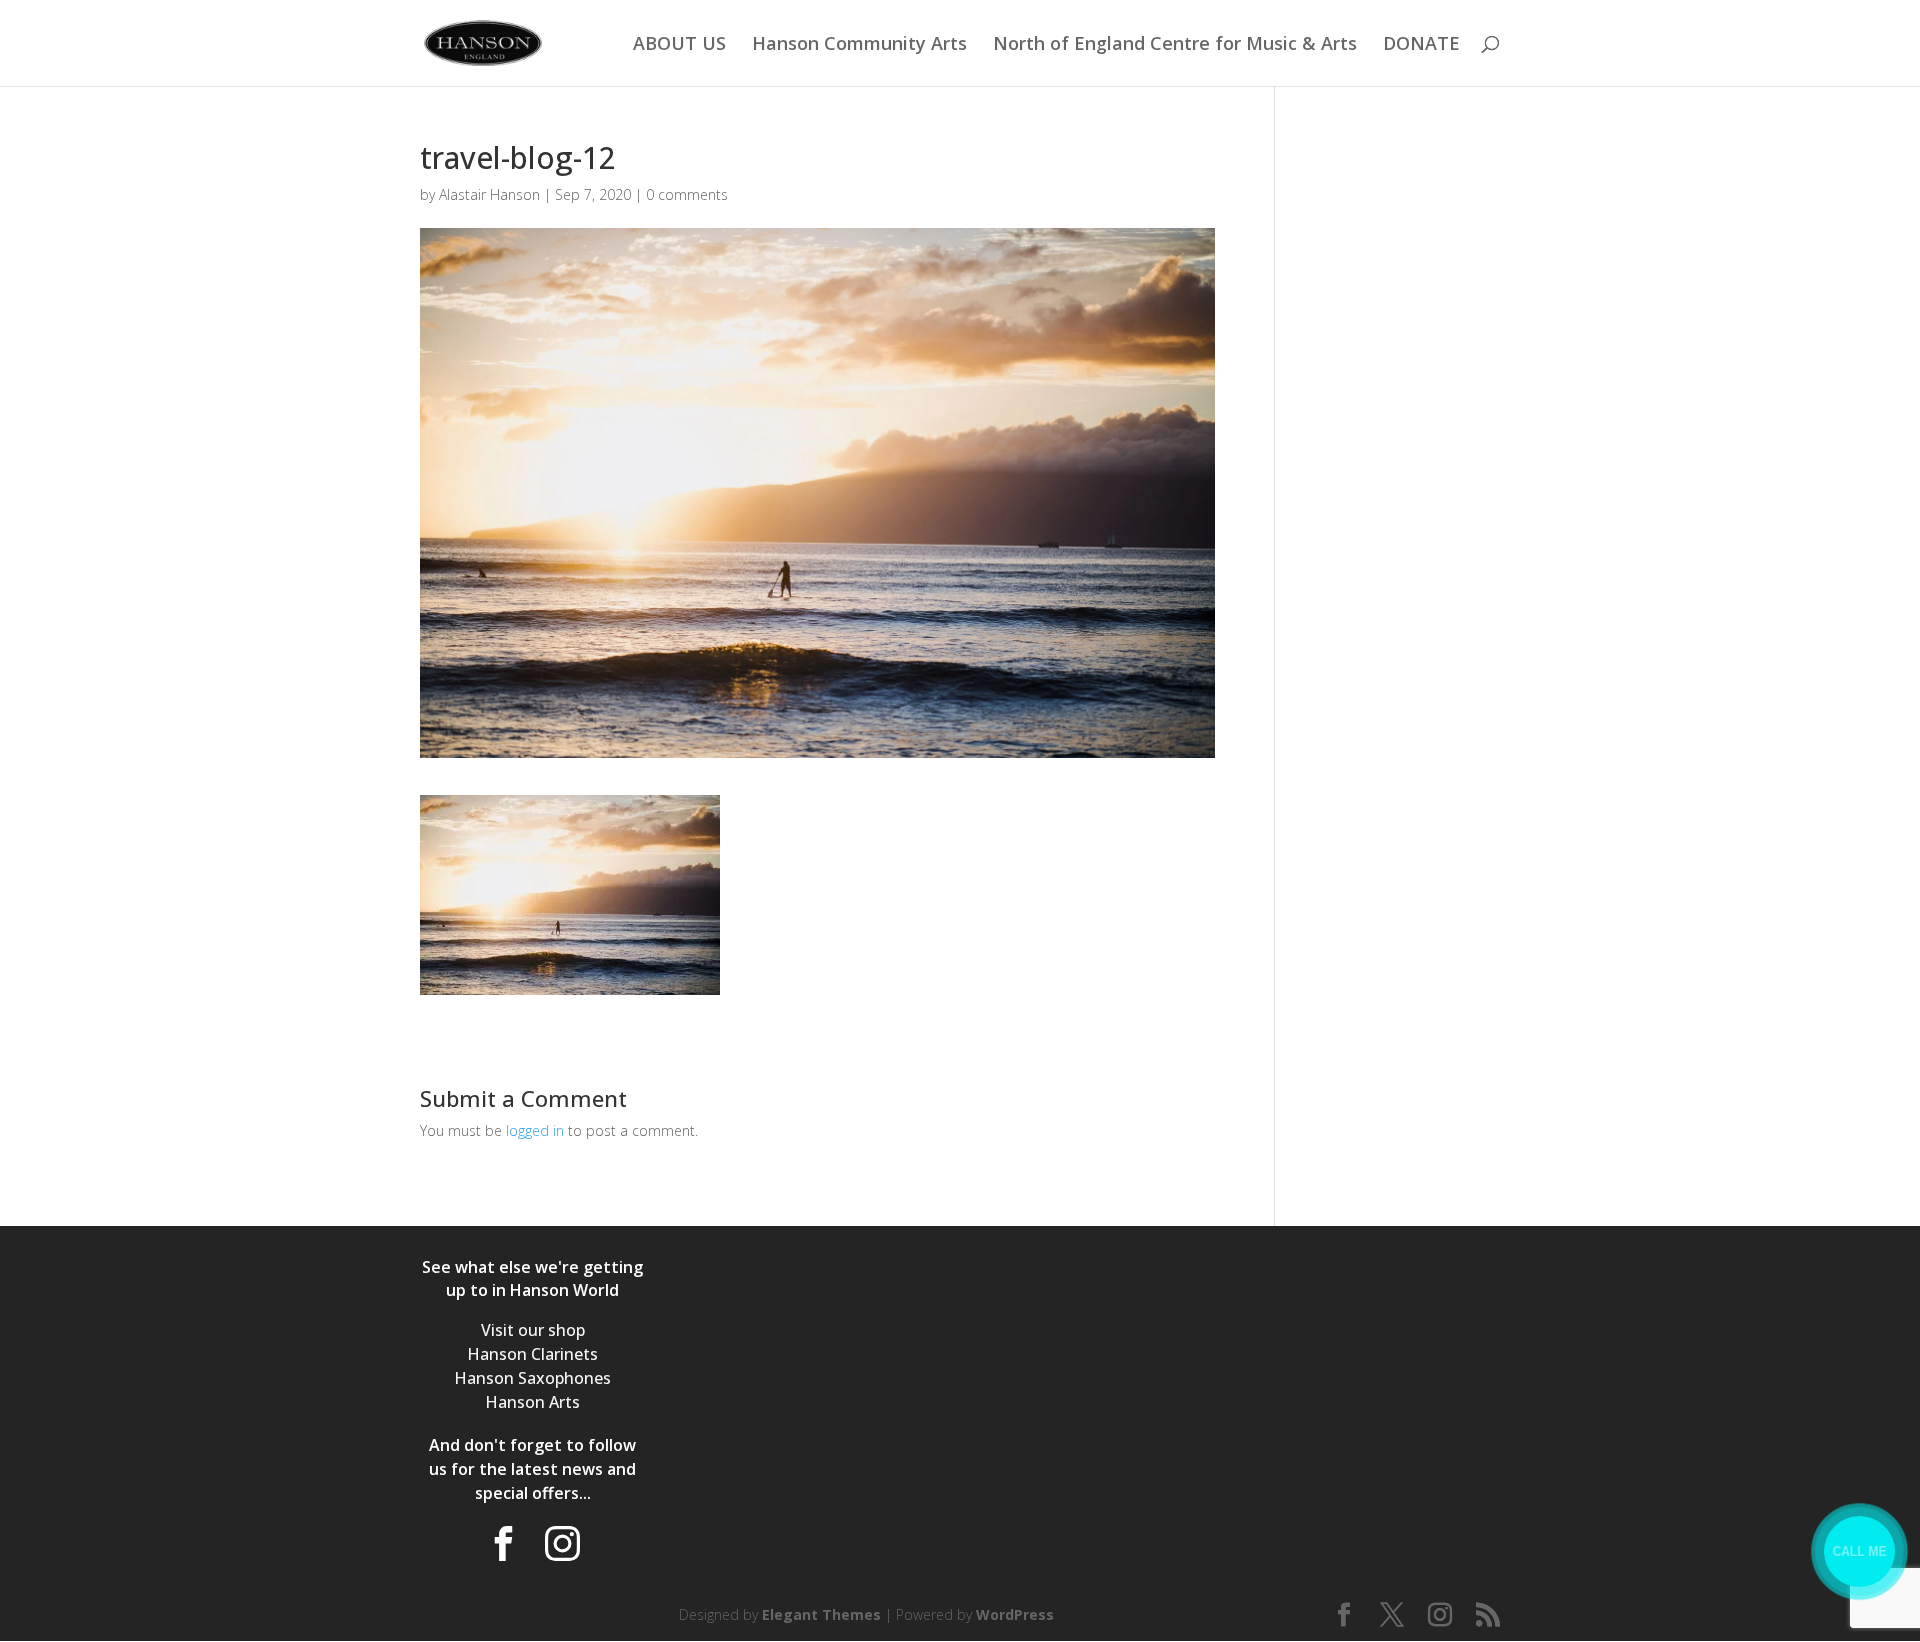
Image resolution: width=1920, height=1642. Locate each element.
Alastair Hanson (489, 194)
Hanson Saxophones (532, 1378)
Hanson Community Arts (859, 45)
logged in (535, 1130)
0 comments (687, 194)
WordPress (1015, 1614)
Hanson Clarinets (532, 1354)
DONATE (1421, 45)
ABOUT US (679, 45)
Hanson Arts (532, 1402)
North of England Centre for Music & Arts (1175, 45)
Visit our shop (533, 1330)
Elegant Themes (821, 1614)
